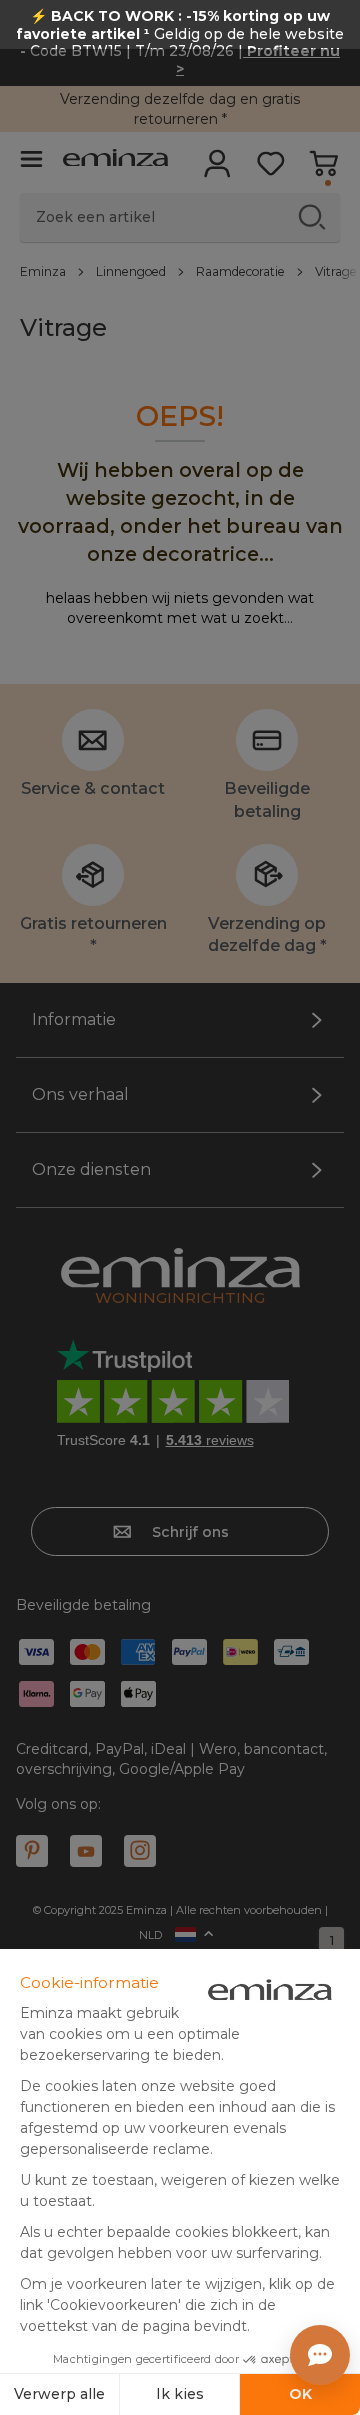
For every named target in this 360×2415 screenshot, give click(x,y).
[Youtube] (86, 1851)
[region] (180, 271)
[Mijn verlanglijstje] (270, 170)
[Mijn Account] (217, 170)
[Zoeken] (311, 216)
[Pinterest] (32, 1851)
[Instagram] (140, 1851)
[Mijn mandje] (323, 170)
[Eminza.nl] (115, 160)
